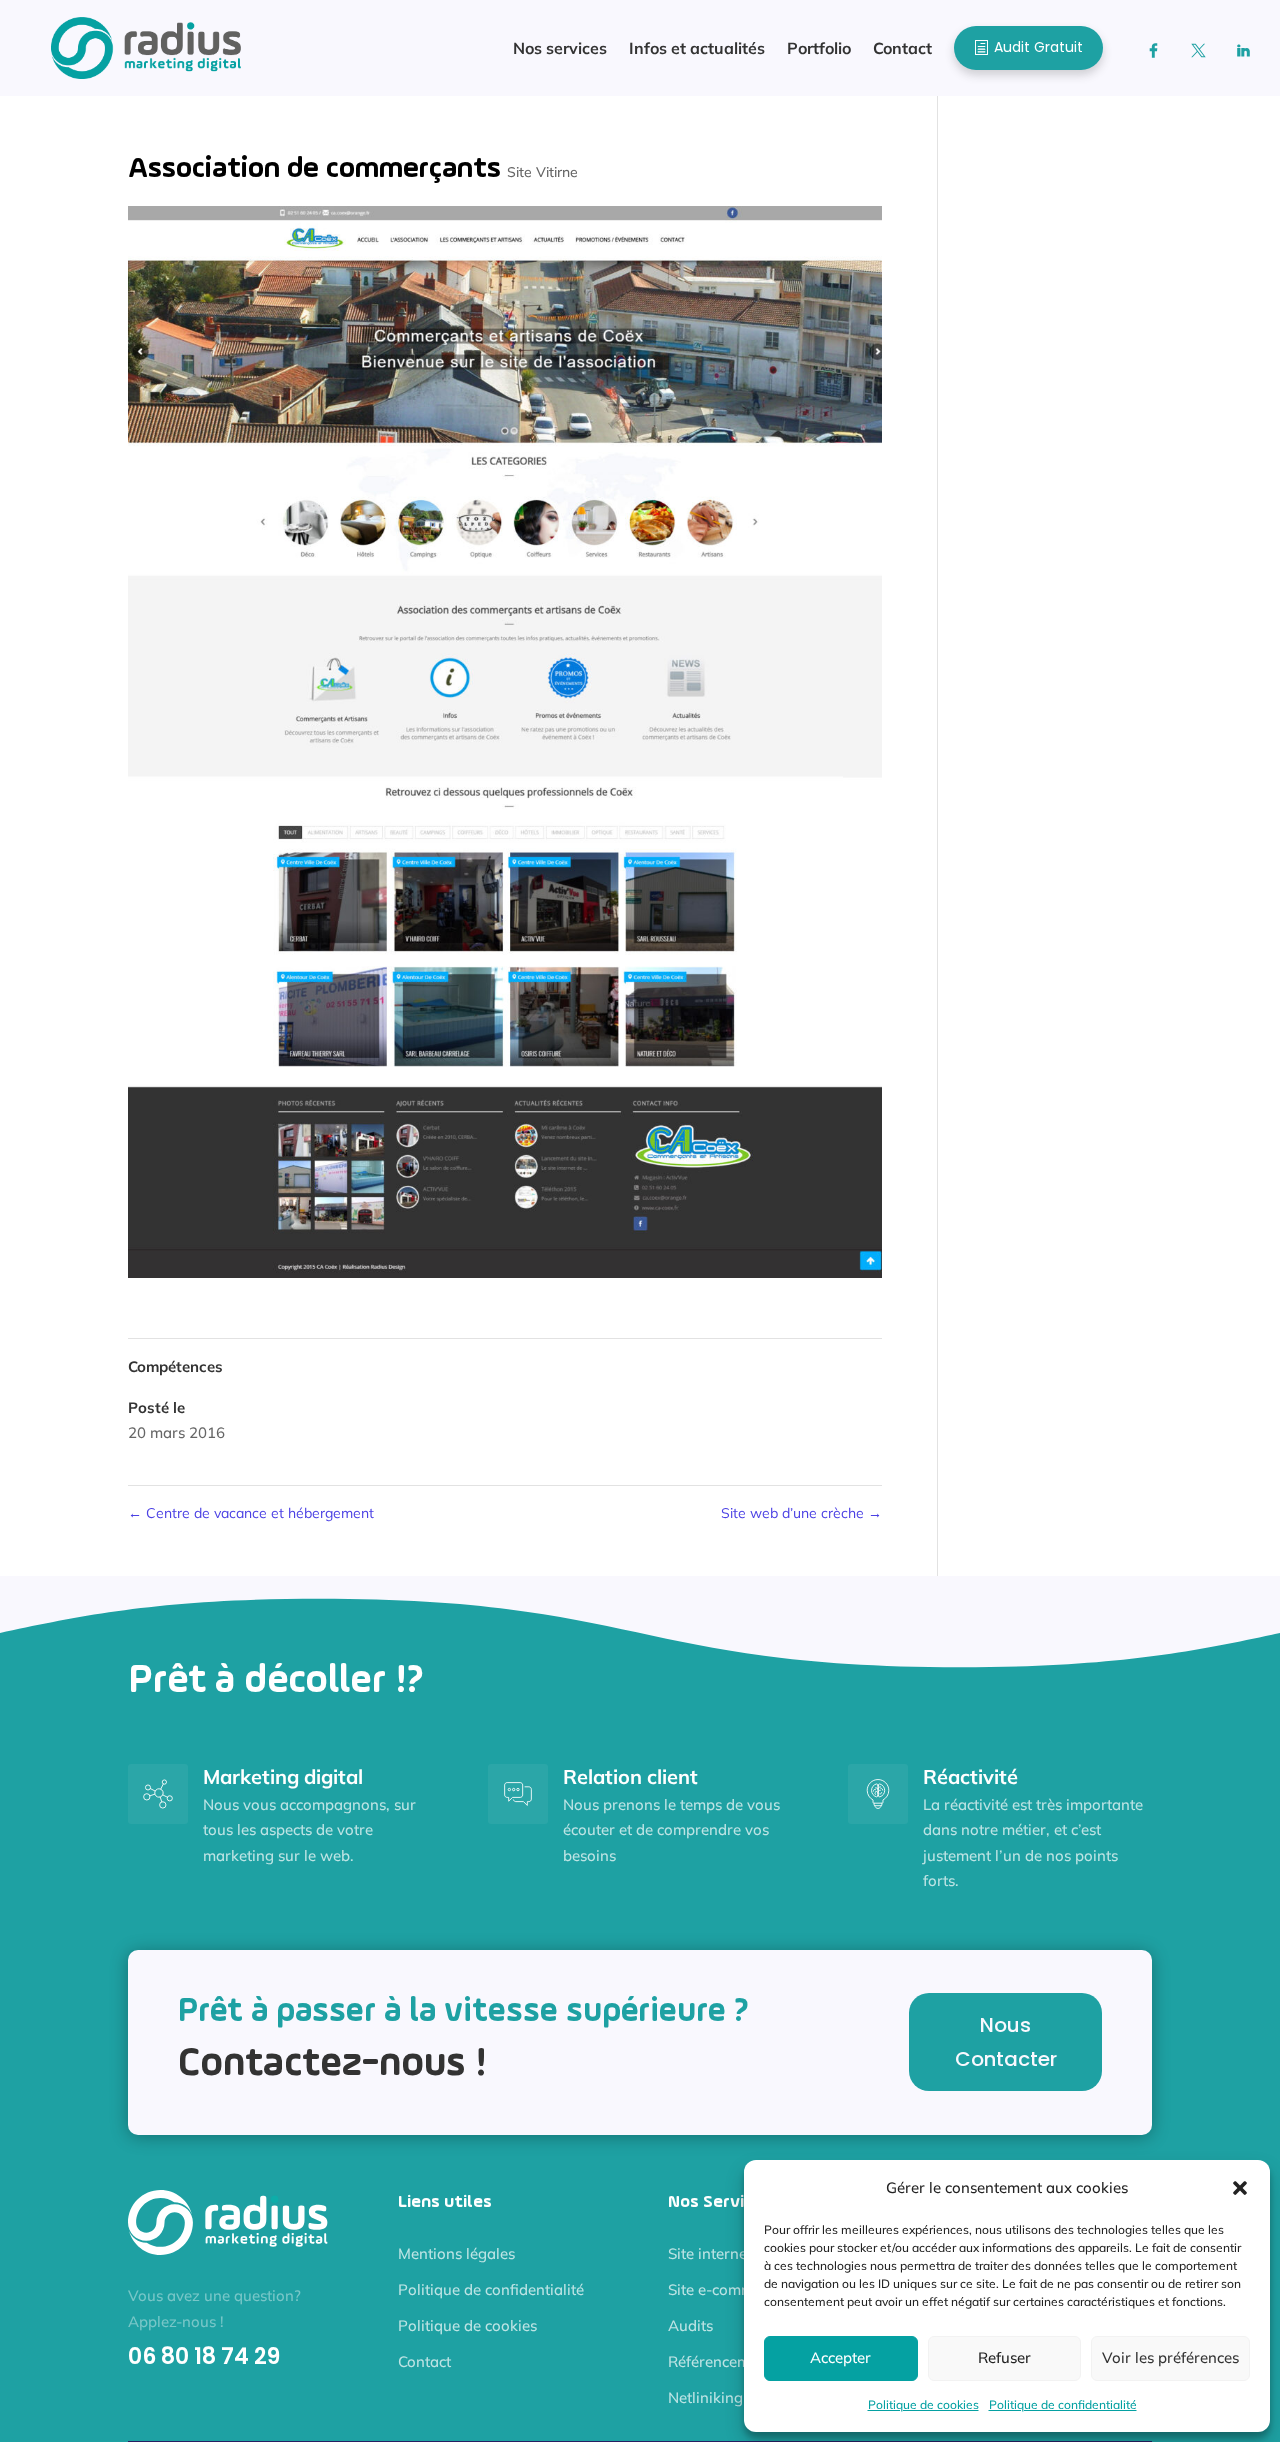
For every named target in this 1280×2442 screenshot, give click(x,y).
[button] (1240, 2188)
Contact (424, 2361)
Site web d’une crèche (801, 1513)
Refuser (1004, 2357)
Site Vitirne (542, 172)
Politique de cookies (923, 2404)
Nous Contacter (1006, 2042)
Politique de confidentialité (1063, 2404)
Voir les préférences (1170, 2357)
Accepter (840, 2357)
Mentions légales (456, 2253)
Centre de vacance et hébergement (251, 1513)
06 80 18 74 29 (204, 2356)
